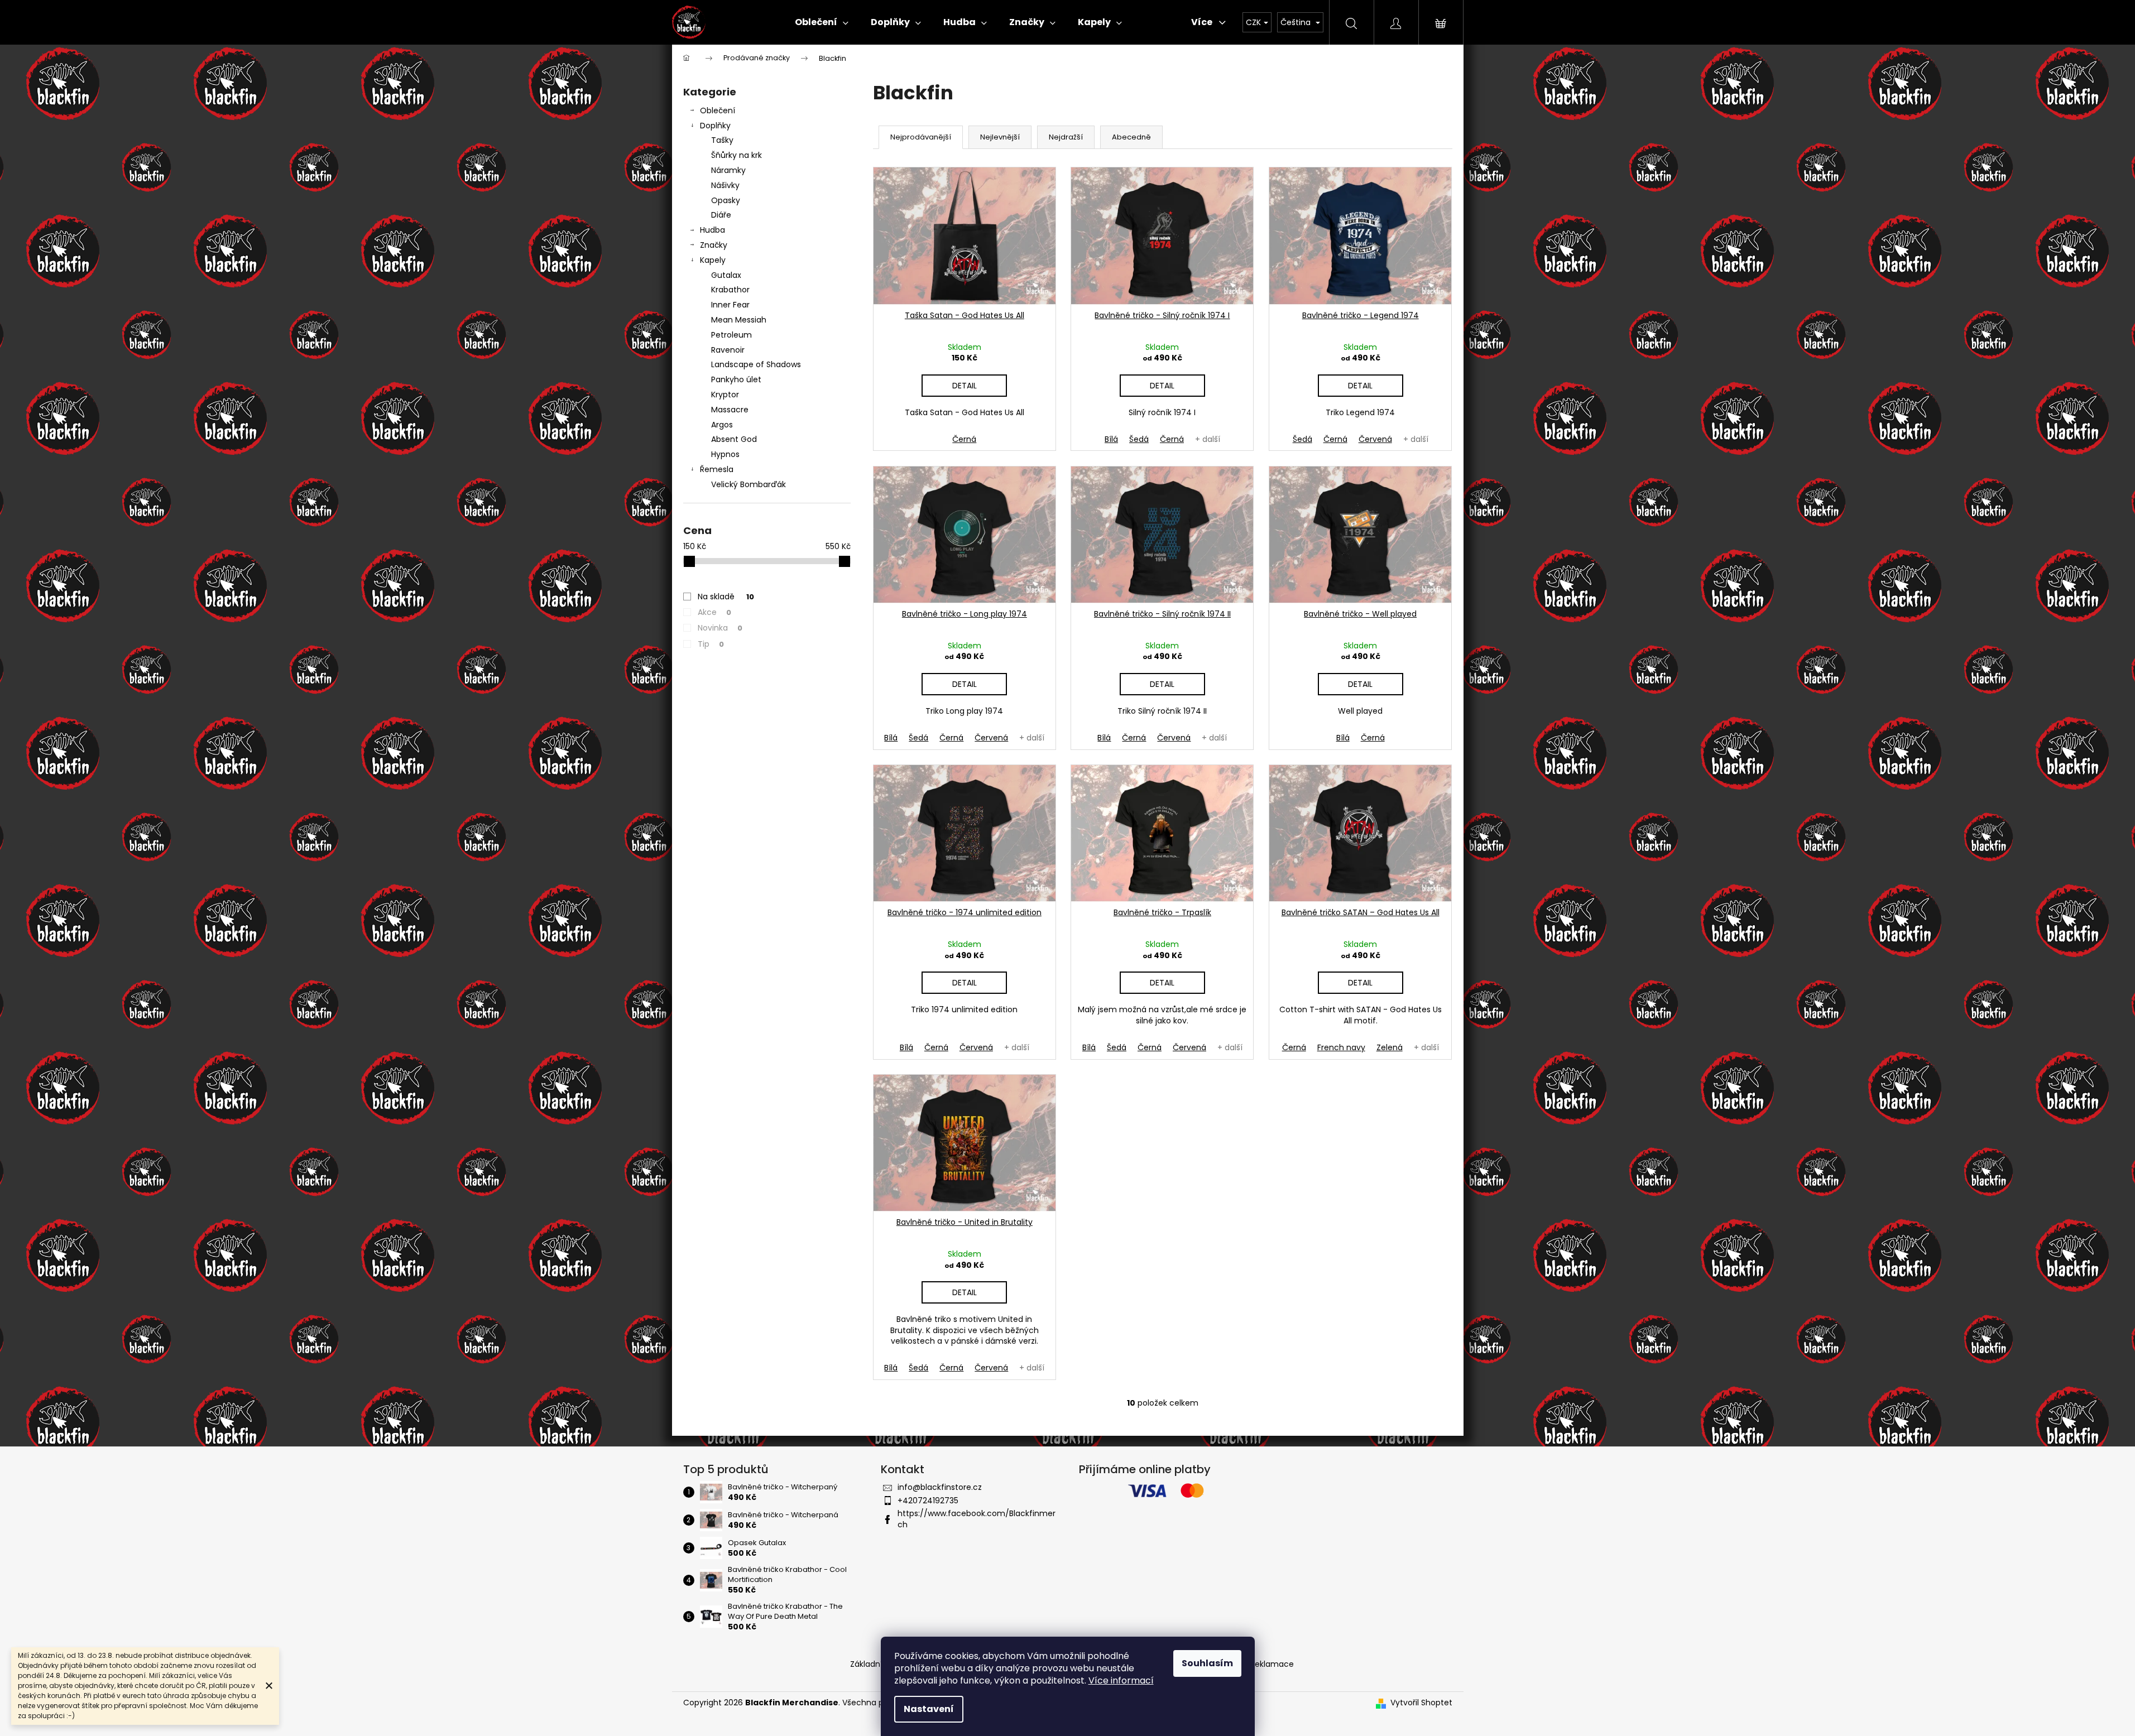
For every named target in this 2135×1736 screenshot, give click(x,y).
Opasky (726, 200)
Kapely (713, 260)
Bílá (1111, 439)
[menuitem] (822, 22)
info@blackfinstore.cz (940, 1487)
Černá (964, 439)
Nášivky (725, 185)
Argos (722, 425)
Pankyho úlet (736, 379)
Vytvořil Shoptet (1421, 1703)
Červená (1375, 439)
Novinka (720, 628)
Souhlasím (1207, 1663)
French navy (1341, 1047)
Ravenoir (728, 350)
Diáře (721, 215)
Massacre (730, 410)
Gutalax (726, 275)
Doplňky (715, 126)
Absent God (734, 439)
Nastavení (929, 1709)
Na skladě (726, 597)
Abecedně (1131, 137)
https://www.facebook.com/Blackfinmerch (977, 1519)
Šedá (1139, 439)
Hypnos (725, 454)
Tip (711, 644)
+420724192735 (928, 1501)
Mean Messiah (739, 320)
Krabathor (730, 290)
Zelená (1390, 1047)
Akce (714, 612)
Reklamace (1272, 1664)
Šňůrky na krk (737, 155)
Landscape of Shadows (756, 364)
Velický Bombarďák (749, 484)
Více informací (1121, 1680)
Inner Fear (730, 305)
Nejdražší (1066, 137)
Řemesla (717, 469)
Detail (965, 386)
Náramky (728, 170)
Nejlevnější (1000, 137)
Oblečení (718, 110)
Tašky (722, 140)
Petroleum (731, 335)
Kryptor (725, 395)
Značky (714, 245)
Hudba (713, 230)
